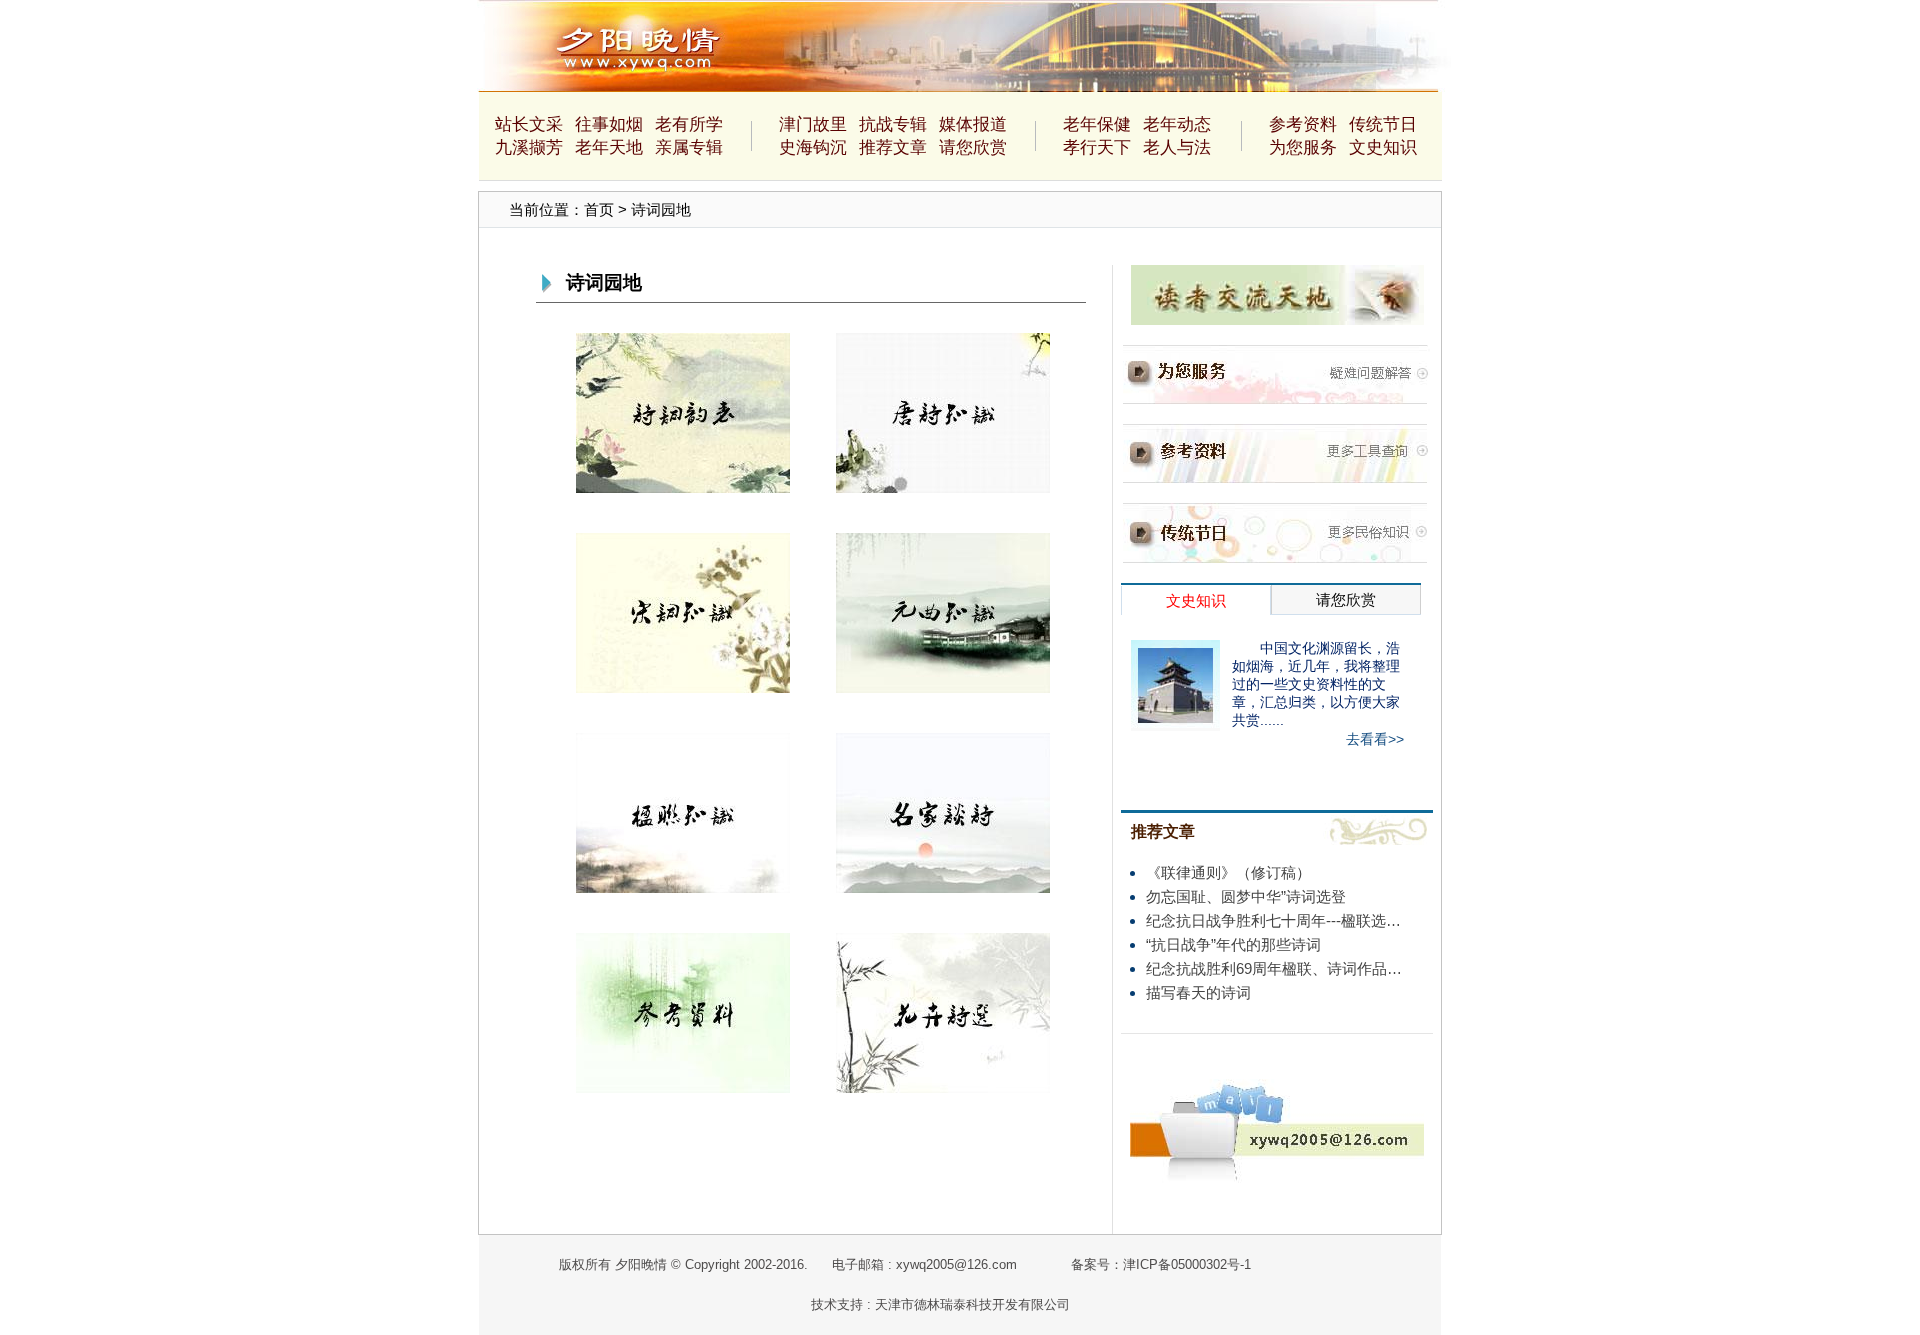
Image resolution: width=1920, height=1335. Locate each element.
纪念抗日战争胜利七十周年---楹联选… (1273, 920)
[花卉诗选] (943, 1011)
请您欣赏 (973, 147)
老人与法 (1177, 147)
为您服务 (1303, 147)
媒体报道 (973, 124)
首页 (599, 209)
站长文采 (529, 124)
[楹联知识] (683, 811)
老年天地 (609, 147)
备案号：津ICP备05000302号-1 (1161, 1264)
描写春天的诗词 (1198, 992)
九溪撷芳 (529, 147)
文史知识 (1383, 147)
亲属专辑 (689, 147)
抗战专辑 (893, 124)
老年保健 (1097, 124)
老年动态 (1177, 124)
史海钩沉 (813, 147)
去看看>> (1375, 739)
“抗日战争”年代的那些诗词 (1233, 944)
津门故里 (813, 124)
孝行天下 (1097, 147)
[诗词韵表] (683, 411)
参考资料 (1303, 124)
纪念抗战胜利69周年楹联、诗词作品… (1274, 968)
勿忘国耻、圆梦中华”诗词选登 (1246, 896)
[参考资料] (683, 1011)
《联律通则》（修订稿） (1228, 872)
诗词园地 (661, 209)
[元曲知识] (943, 611)
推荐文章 (893, 147)
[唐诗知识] (943, 411)
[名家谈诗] (943, 811)
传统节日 (1383, 124)
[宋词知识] (683, 611)
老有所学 (689, 124)
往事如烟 (609, 124)
